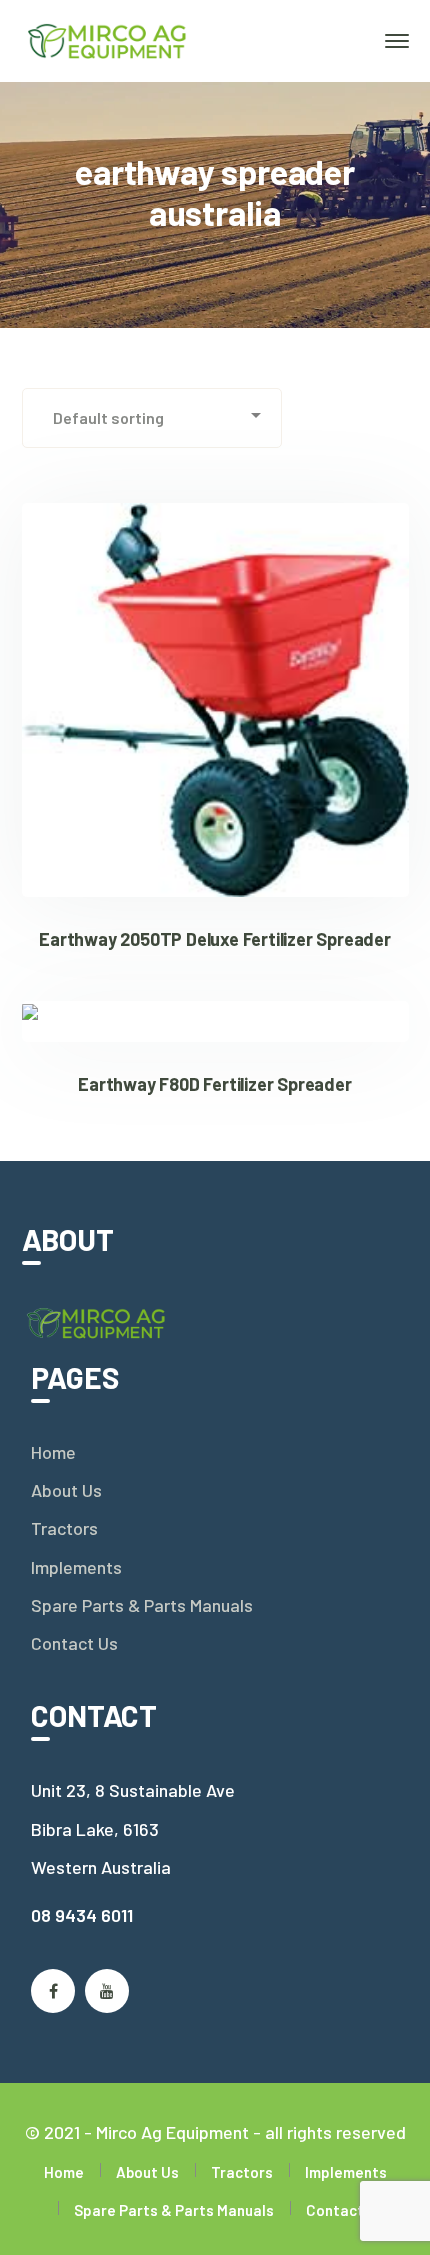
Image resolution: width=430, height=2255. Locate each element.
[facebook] (53, 1991)
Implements (76, 1567)
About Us (66, 1490)
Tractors (64, 1528)
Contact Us (74, 1643)
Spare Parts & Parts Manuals (142, 1605)
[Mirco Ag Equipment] (108, 39)
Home (53, 1452)
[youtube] (107, 1991)
